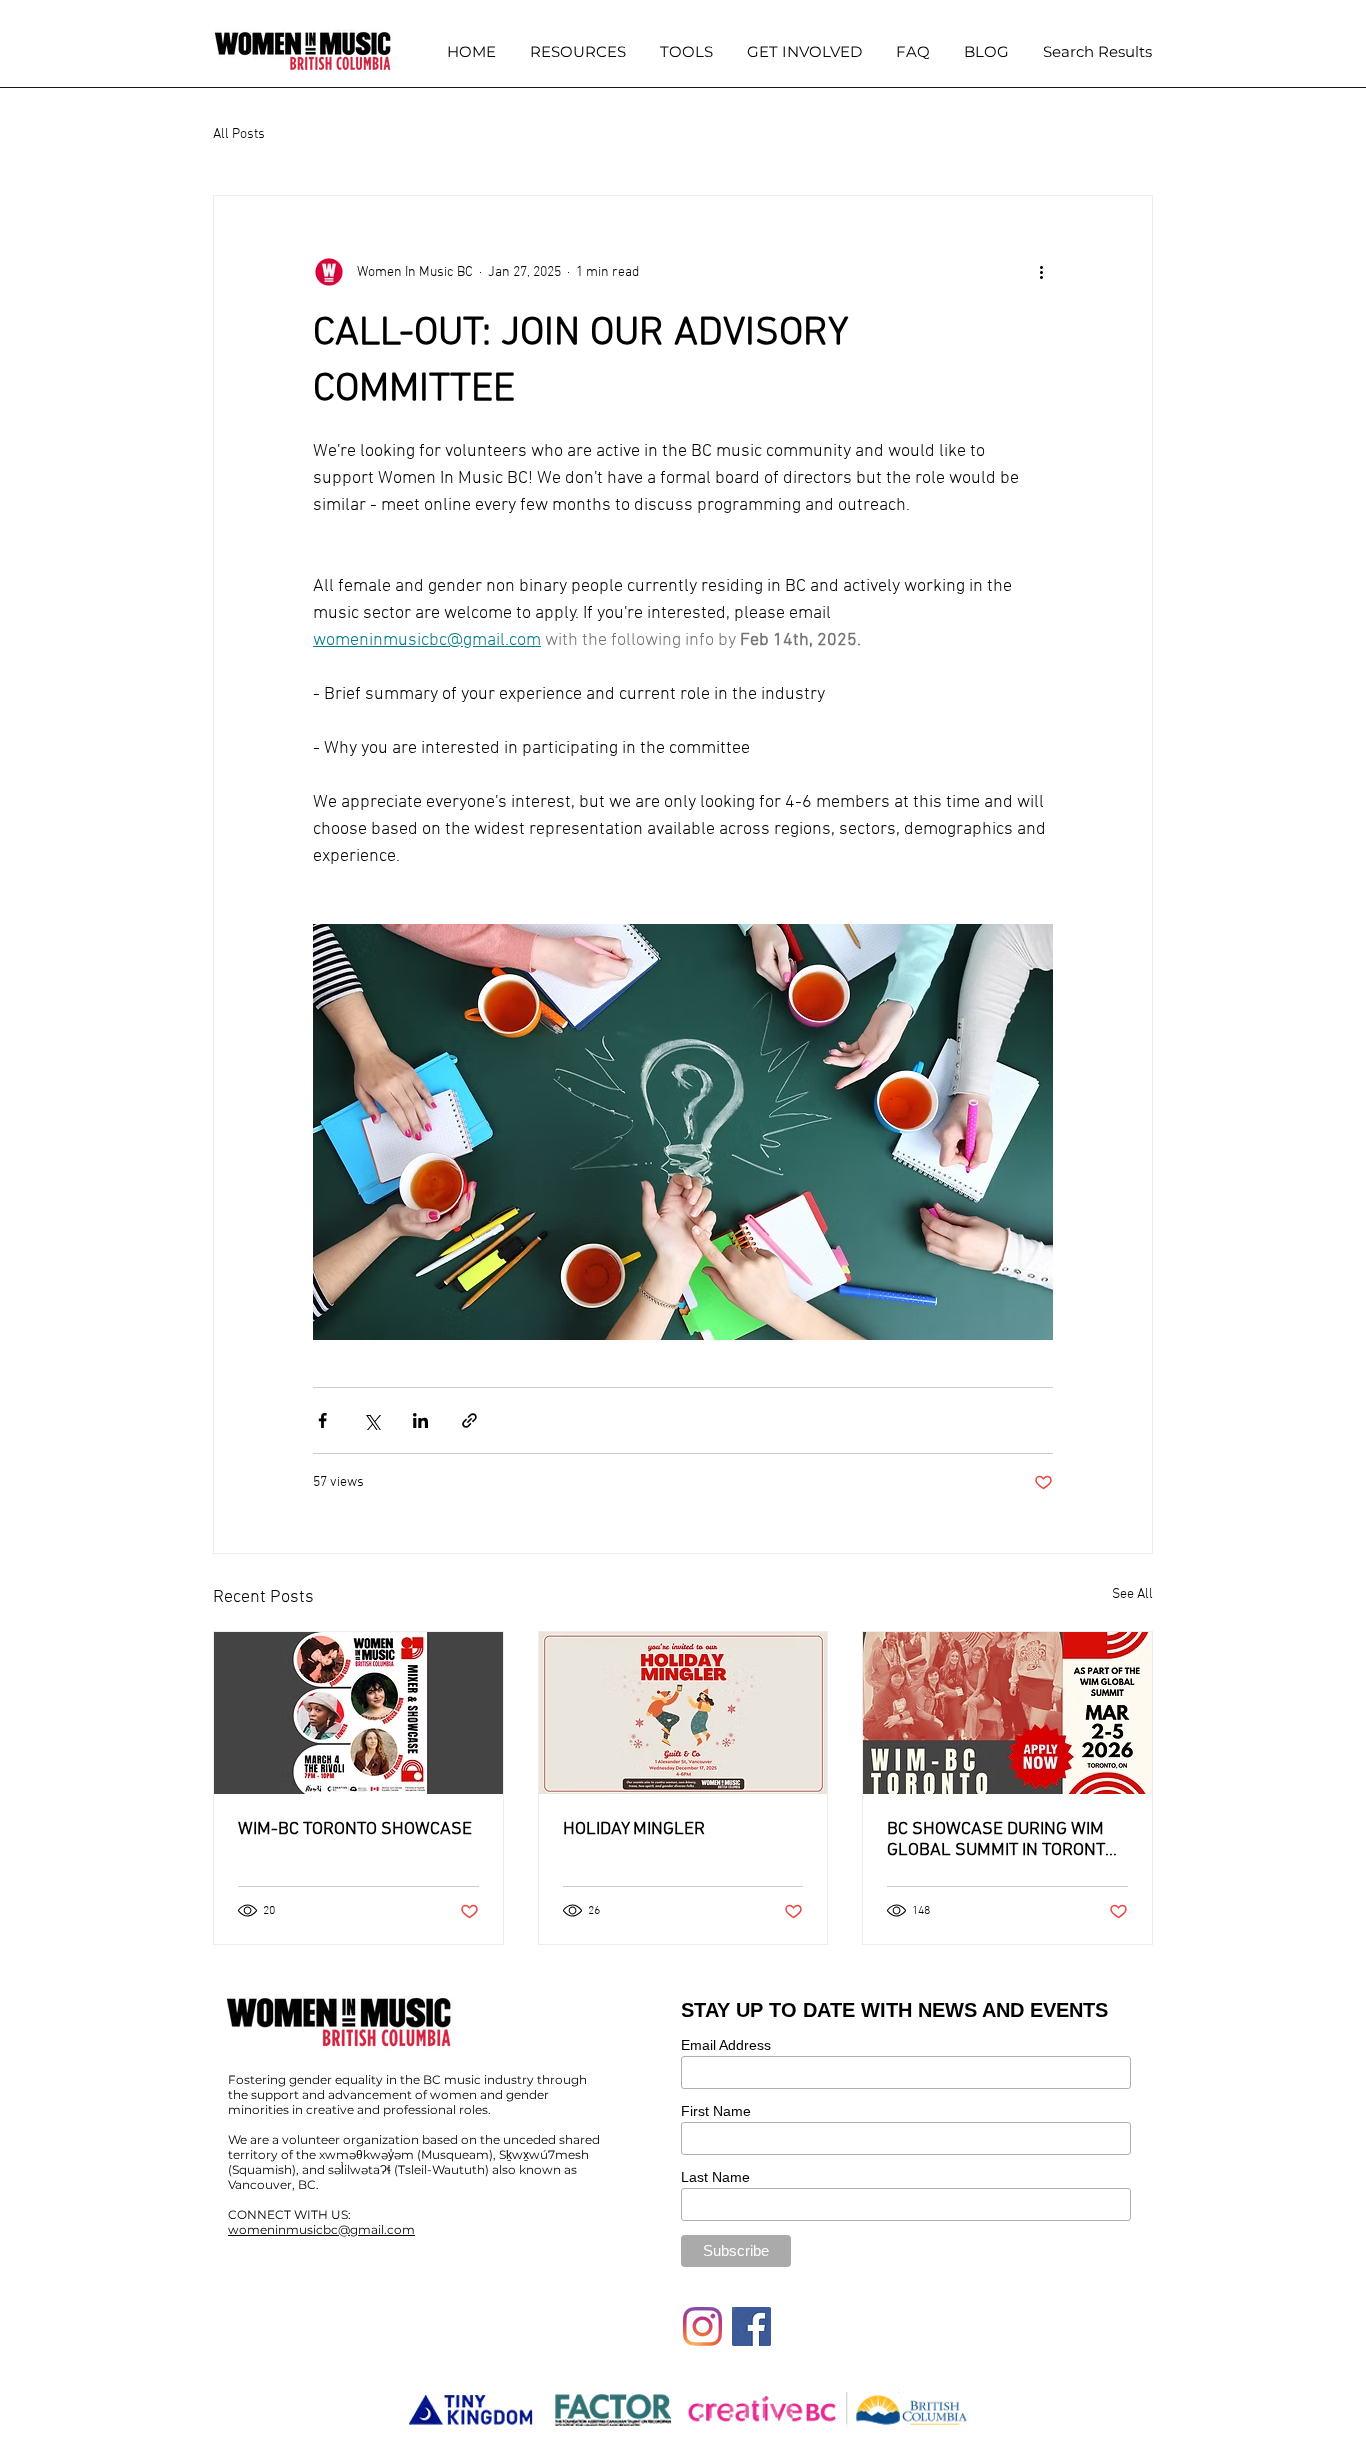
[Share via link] (469, 1420)
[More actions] (1041, 272)
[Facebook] (751, 2326)
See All (1132, 1594)
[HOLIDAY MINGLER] (683, 1713)
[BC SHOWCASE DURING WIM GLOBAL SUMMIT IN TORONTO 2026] (1007, 1713)
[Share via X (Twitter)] (371, 1420)
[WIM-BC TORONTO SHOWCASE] (358, 1713)
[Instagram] (702, 2326)
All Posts (239, 134)
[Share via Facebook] (322, 1420)
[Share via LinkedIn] (420, 1420)
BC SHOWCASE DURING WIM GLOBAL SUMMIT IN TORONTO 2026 (1001, 1840)
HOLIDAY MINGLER (634, 1829)
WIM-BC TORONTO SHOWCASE (355, 1829)
